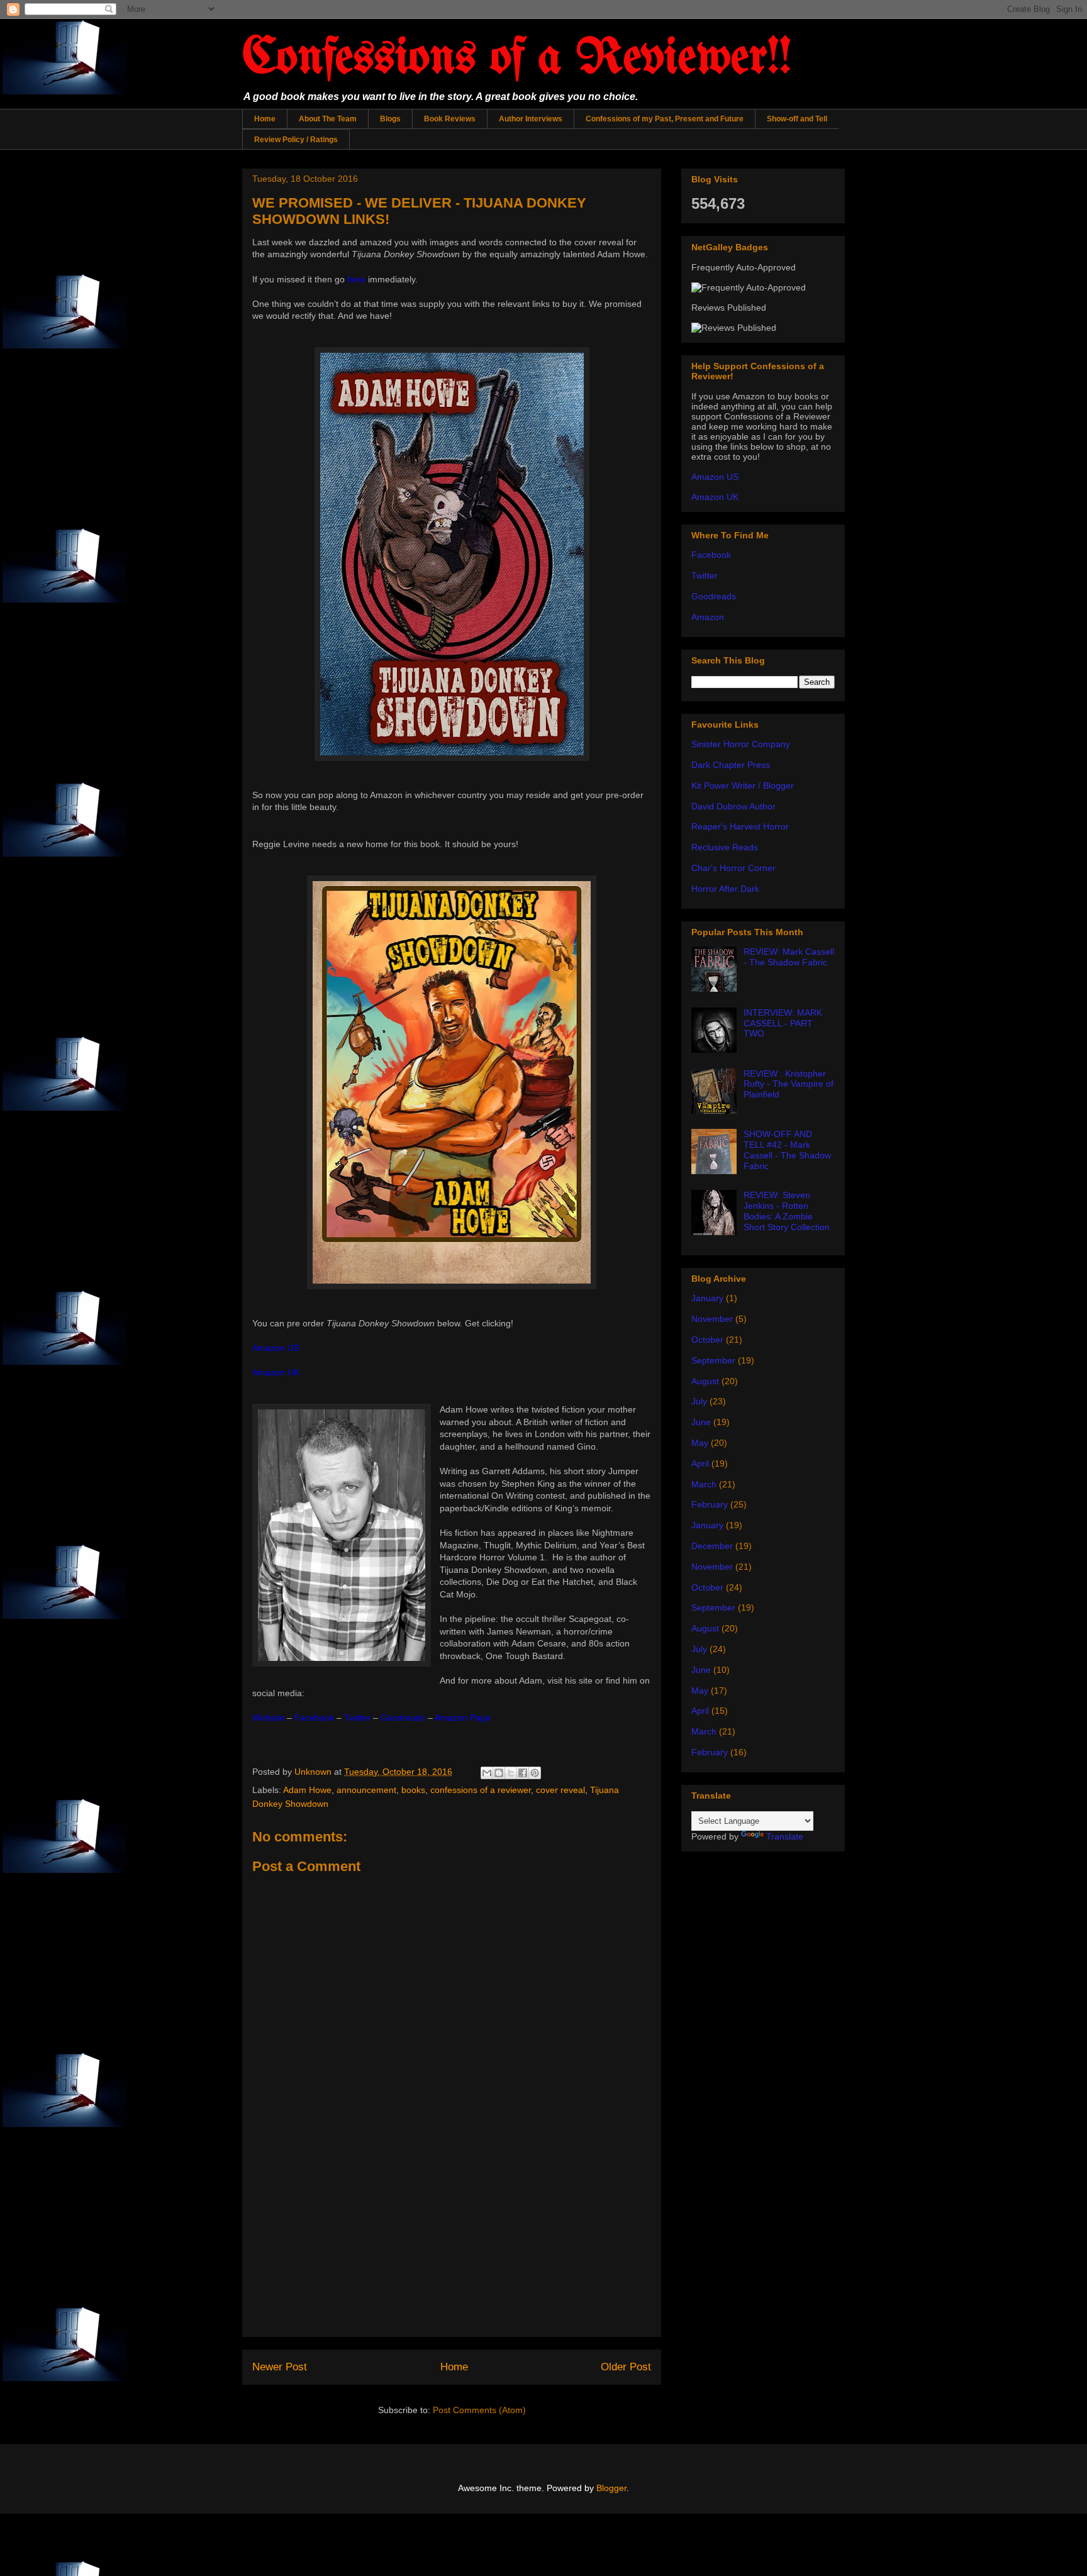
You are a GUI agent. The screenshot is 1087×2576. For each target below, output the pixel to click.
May (700, 1443)
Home (265, 119)
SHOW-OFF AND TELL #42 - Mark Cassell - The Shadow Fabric (787, 1150)
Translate (785, 1836)
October (707, 1340)
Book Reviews (450, 119)
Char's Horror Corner (733, 868)
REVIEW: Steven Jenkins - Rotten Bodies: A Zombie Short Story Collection (787, 1211)
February (710, 1504)
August (705, 1381)
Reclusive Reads (725, 847)
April (700, 1463)
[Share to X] (511, 1773)
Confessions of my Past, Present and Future (665, 119)
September (713, 1360)
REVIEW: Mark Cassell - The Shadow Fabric (789, 957)
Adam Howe (307, 1790)
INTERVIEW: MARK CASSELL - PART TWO (783, 1023)
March (704, 1484)
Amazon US (715, 477)
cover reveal (560, 1790)
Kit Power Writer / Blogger (743, 786)
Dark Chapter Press (731, 765)
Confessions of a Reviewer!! (517, 59)
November (712, 1319)
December (712, 1546)
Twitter (705, 575)
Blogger (611, 2488)
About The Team (328, 119)
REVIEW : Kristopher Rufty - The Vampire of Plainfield (789, 1084)
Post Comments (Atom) (479, 2410)
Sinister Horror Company (741, 744)
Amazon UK (715, 497)
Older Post (626, 2367)
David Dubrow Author (733, 806)
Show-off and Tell (797, 119)
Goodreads (714, 596)
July (699, 1401)
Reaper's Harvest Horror (740, 826)
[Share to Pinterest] (535, 1773)
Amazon (708, 617)
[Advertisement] (452, 2248)
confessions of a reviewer (481, 1790)
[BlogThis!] (499, 1773)
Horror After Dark (725, 889)
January (707, 1298)
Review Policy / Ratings (296, 140)
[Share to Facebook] (523, 1773)
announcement (366, 1790)
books (413, 1790)
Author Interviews (531, 119)
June (701, 1422)
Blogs (390, 119)
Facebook (711, 555)
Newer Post (280, 2367)
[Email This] (487, 1773)
